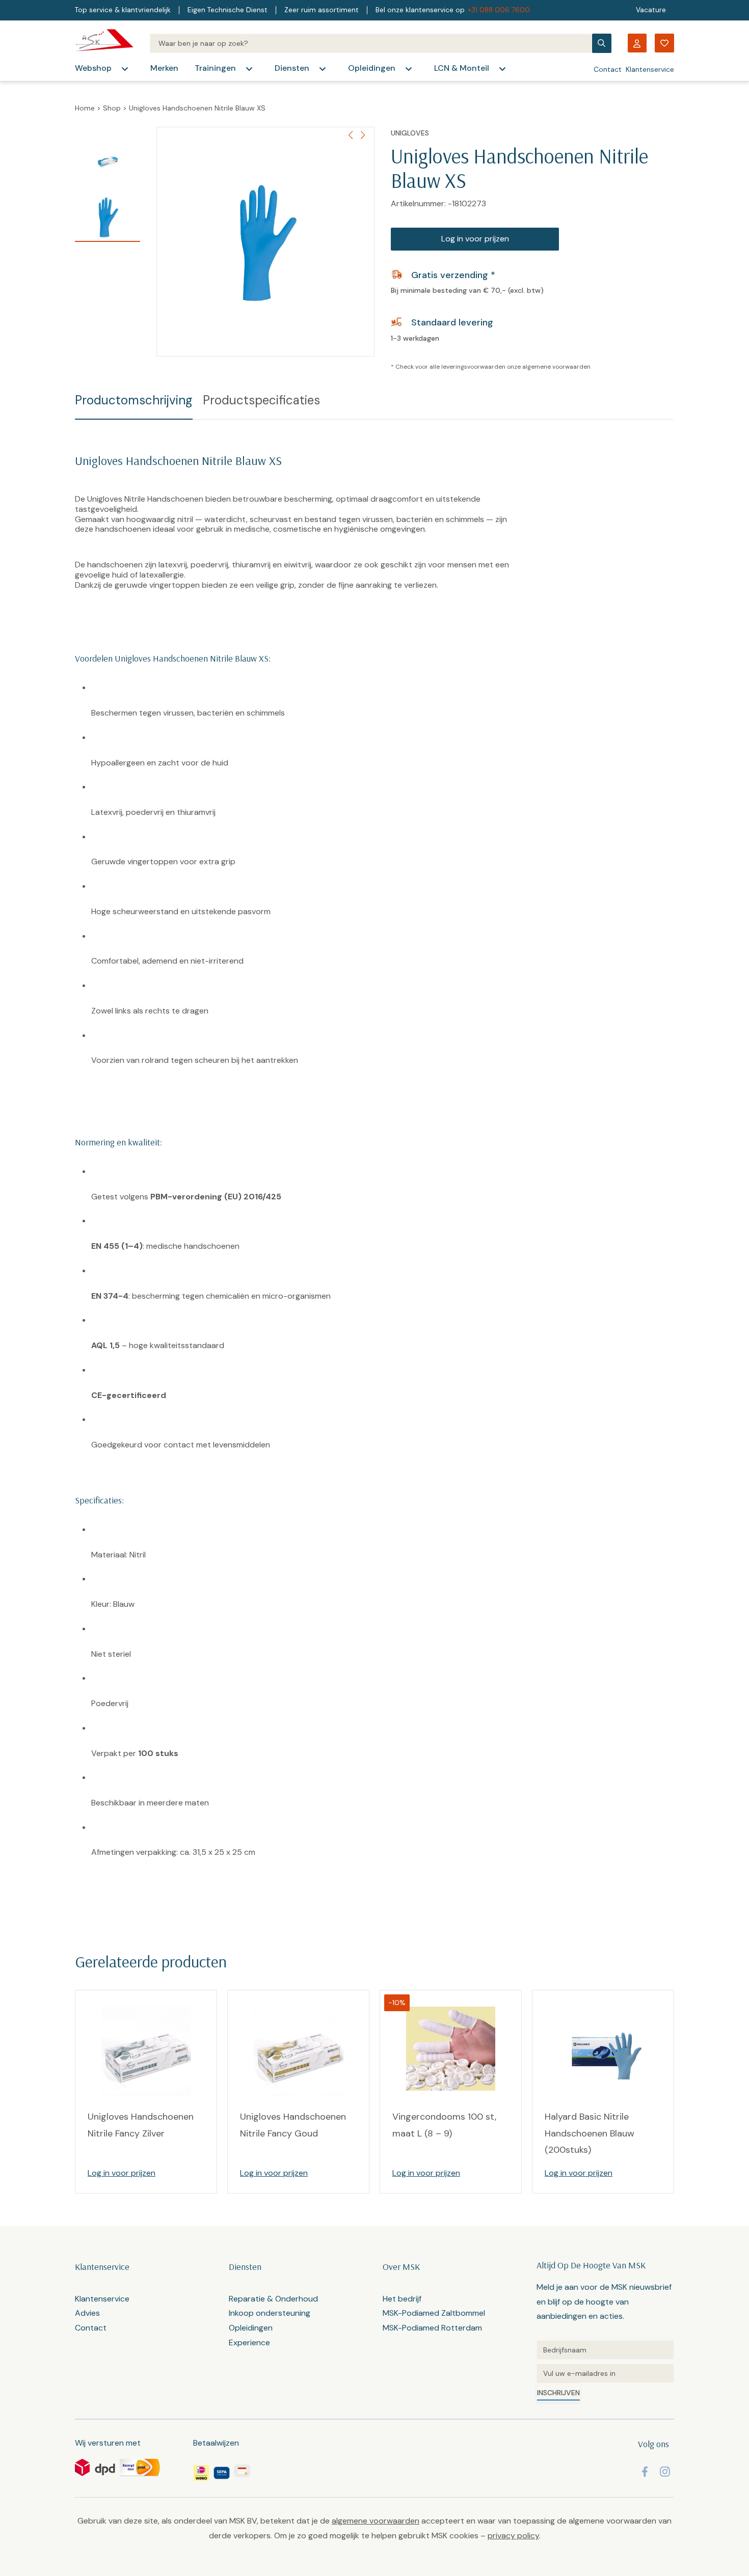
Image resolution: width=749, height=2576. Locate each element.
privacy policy (513, 2536)
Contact (608, 69)
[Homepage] (104, 43)
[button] (363, 135)
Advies (87, 2313)
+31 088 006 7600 (499, 10)
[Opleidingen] (409, 69)
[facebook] (645, 2472)
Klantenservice (650, 69)
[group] (265, 242)
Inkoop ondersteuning (270, 2313)
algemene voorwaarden (556, 367)
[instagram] (665, 2472)
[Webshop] (125, 69)
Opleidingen (372, 68)
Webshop (93, 68)
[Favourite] (664, 43)
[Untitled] (605, 2350)
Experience (249, 2342)
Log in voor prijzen (475, 239)
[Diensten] (323, 69)
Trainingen (215, 68)
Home (85, 108)
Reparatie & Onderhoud (273, 2299)
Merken (164, 68)
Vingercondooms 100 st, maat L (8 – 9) (444, 2125)
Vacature (651, 10)
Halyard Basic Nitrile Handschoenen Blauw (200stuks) (590, 2133)
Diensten (292, 68)
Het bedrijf (402, 2299)
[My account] (637, 43)
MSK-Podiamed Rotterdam (432, 2328)
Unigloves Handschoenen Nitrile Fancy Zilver (141, 2125)
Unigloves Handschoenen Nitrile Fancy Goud (293, 2125)
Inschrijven (558, 2393)
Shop (112, 108)
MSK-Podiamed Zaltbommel (434, 2313)
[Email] (605, 2373)
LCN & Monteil (462, 68)
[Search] (371, 43)
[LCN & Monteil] (502, 69)
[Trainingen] (249, 69)
